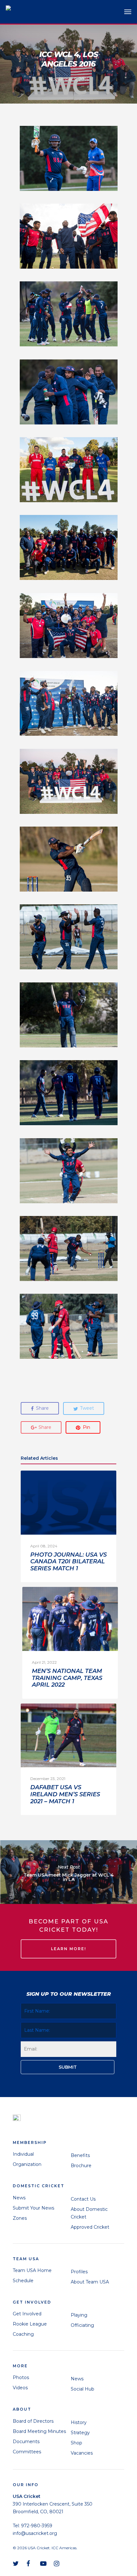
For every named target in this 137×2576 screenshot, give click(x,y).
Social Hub (83, 2389)
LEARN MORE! (68, 1949)
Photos (21, 2377)
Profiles (79, 2272)
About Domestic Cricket (89, 2213)
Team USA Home (32, 2270)
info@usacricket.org (35, 2533)
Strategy (80, 2433)
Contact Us (83, 2199)
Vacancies (82, 2453)
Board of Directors (33, 2421)
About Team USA (90, 2282)
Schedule (23, 2281)
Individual (23, 2154)
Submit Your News (33, 2208)
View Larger (70, 154)
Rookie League (30, 2324)
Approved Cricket (90, 2227)
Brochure (81, 2166)
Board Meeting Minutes (39, 2431)
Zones (20, 2218)
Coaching (23, 2334)
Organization (27, 2164)
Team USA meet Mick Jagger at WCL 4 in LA (68, 1872)
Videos (20, 2388)
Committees (27, 2452)
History (79, 2422)
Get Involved (27, 2314)
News (19, 2198)
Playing (79, 2315)
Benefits (80, 2155)
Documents (26, 2442)
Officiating (82, 2325)
